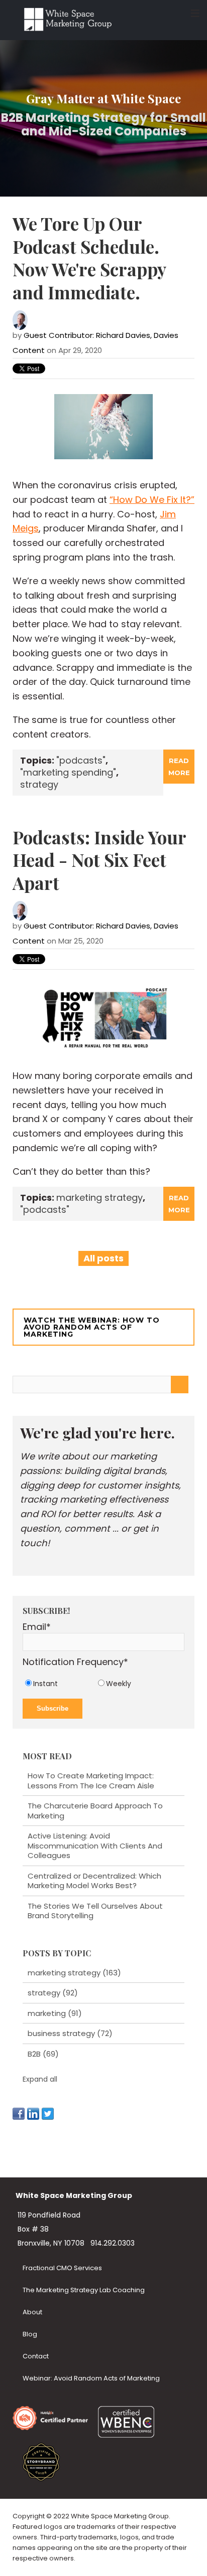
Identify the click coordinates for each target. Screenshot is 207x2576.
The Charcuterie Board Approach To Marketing (95, 1811)
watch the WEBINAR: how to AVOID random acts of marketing (92, 1327)
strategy (39, 784)
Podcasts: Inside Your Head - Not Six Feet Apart (99, 860)
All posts (103, 1258)
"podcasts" (81, 760)
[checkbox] (103, 1683)
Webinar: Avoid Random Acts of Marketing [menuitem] (91, 2378)
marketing (55, 2013)
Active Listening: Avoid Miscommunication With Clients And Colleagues (95, 1846)
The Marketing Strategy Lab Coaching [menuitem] (84, 2290)
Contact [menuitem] (36, 2356)
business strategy (70, 2033)
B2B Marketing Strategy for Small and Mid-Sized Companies (103, 125)
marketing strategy (99, 1198)
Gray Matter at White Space (103, 98)
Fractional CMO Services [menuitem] (62, 2268)
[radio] (59, 1683)
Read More (179, 767)
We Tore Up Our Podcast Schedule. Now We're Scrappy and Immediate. (89, 258)
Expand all (40, 2079)
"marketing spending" (68, 772)
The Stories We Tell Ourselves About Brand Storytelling (95, 1911)
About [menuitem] (32, 2312)
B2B (43, 2054)
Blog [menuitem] (30, 2334)
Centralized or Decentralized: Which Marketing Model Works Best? (94, 1881)
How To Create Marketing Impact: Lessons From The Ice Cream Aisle (91, 1781)
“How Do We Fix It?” (152, 500)
